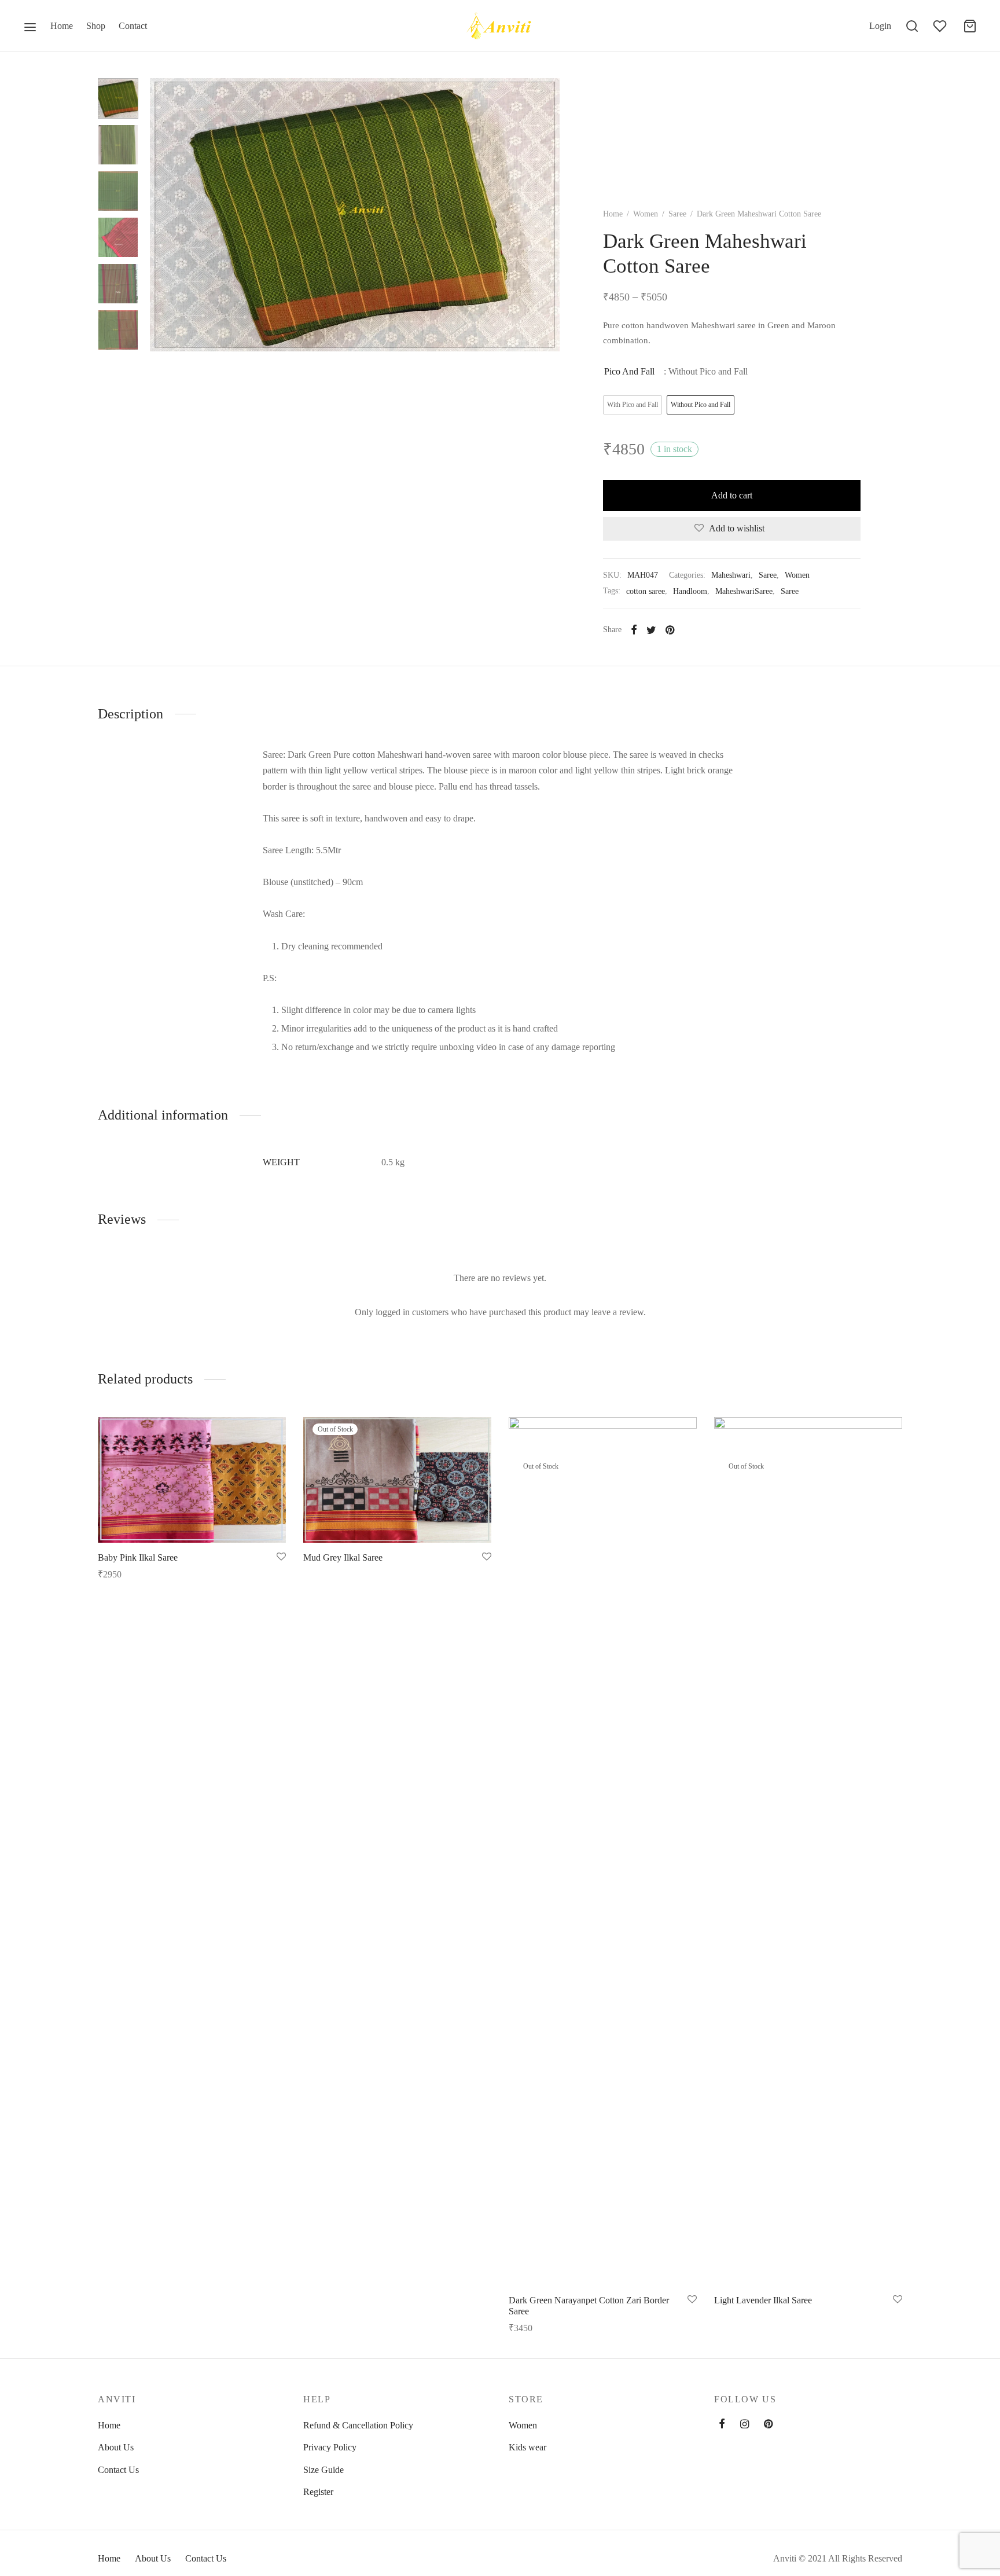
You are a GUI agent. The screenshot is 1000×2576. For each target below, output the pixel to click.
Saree (677, 214)
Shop (96, 26)
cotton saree (646, 591)
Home (62, 26)
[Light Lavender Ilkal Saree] (808, 1851)
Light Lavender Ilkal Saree (763, 2300)
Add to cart (732, 495)
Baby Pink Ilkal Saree (138, 1557)
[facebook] (722, 2425)
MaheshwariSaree (744, 591)
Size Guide (323, 2470)
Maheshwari (731, 575)
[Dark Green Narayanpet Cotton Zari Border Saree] (603, 1851)
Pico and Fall (629, 371)
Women (646, 214)
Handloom (690, 591)
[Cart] (970, 26)
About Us (116, 2447)
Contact (133, 26)
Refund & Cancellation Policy (358, 2425)
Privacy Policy (330, 2447)
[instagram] (745, 2425)
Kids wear (527, 2447)
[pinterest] (768, 2425)
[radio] (633, 405)
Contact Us (118, 2470)
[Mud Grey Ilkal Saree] (397, 1480)
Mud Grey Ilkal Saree (343, 1557)
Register (318, 2492)
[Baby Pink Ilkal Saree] (192, 1480)
